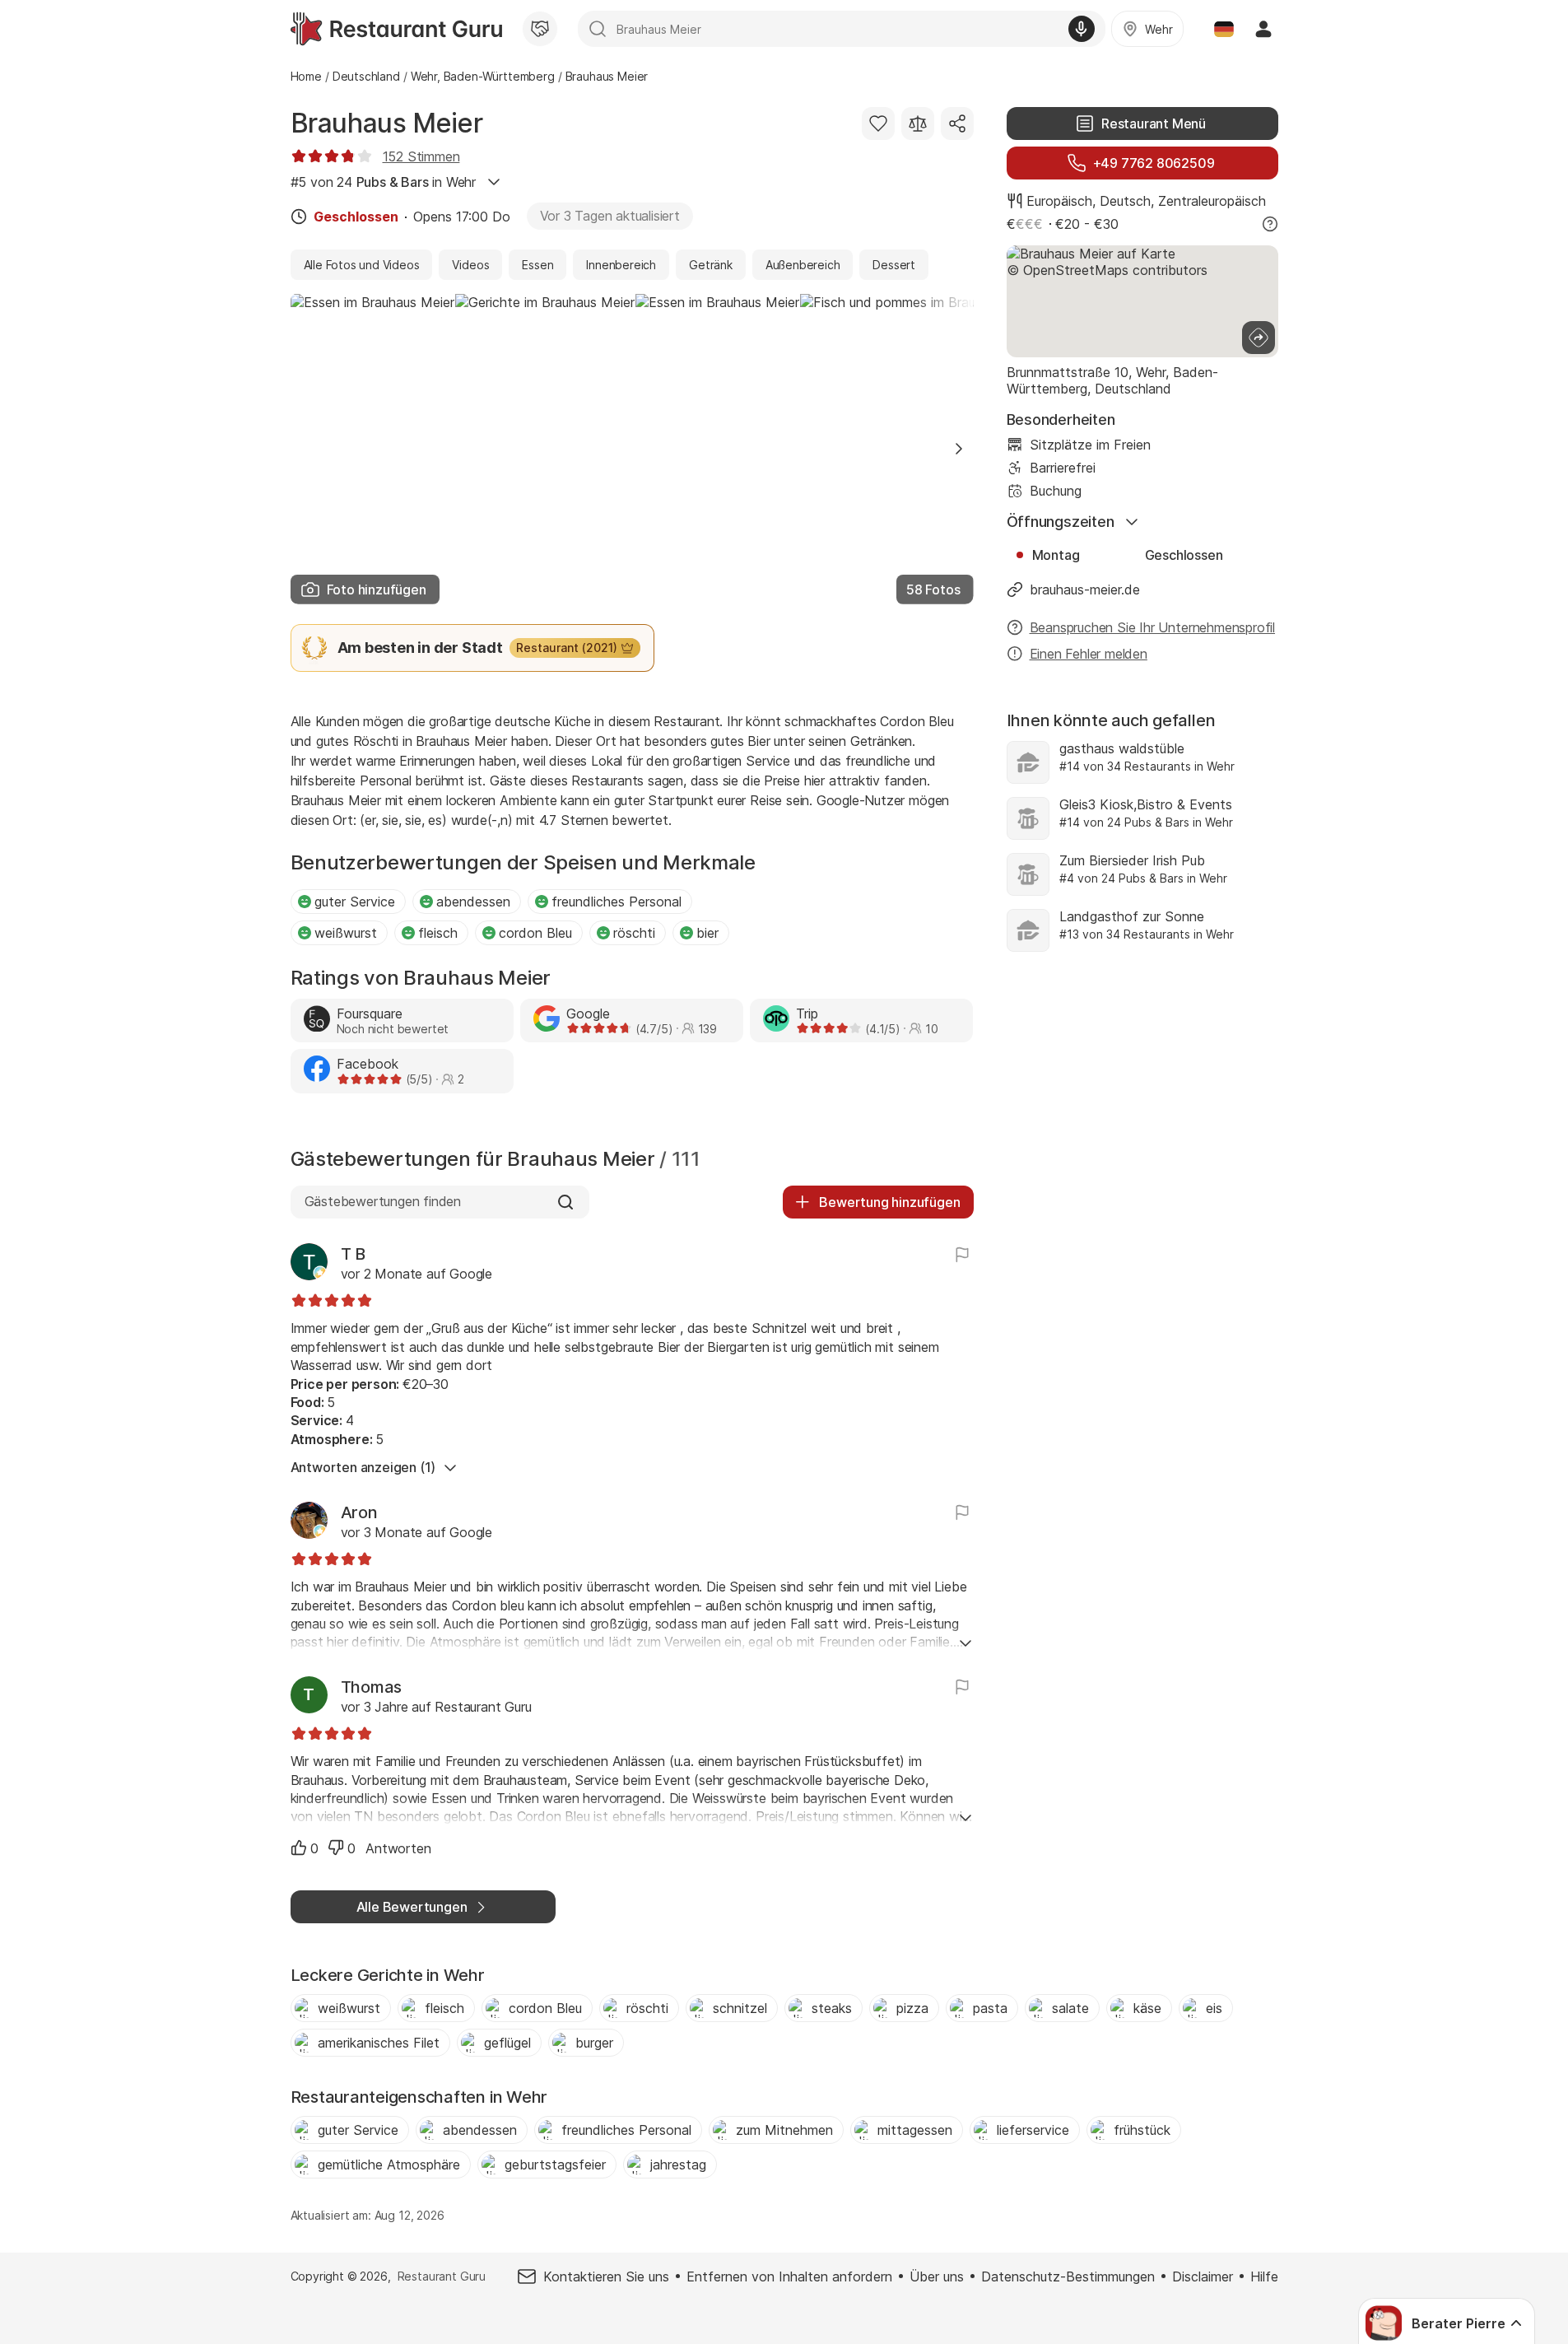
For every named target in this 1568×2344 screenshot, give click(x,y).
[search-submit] (598, 29)
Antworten (398, 1848)
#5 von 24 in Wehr (383, 182)
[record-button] (1082, 29)
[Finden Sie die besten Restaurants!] (396, 29)
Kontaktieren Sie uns (606, 2276)
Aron (359, 1512)
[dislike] (336, 1848)
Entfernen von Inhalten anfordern (789, 2276)
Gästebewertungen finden (383, 1201)
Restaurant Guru (442, 2276)
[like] (299, 1848)
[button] (959, 449)
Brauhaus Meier (387, 123)
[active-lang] (1224, 29)
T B (353, 1254)
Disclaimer (1203, 2276)
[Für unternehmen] (540, 29)
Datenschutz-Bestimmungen (1068, 2276)
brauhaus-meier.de (1085, 589)
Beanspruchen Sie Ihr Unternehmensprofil (1153, 627)
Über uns (937, 2276)
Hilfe (1264, 2276)
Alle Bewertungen (412, 1907)
